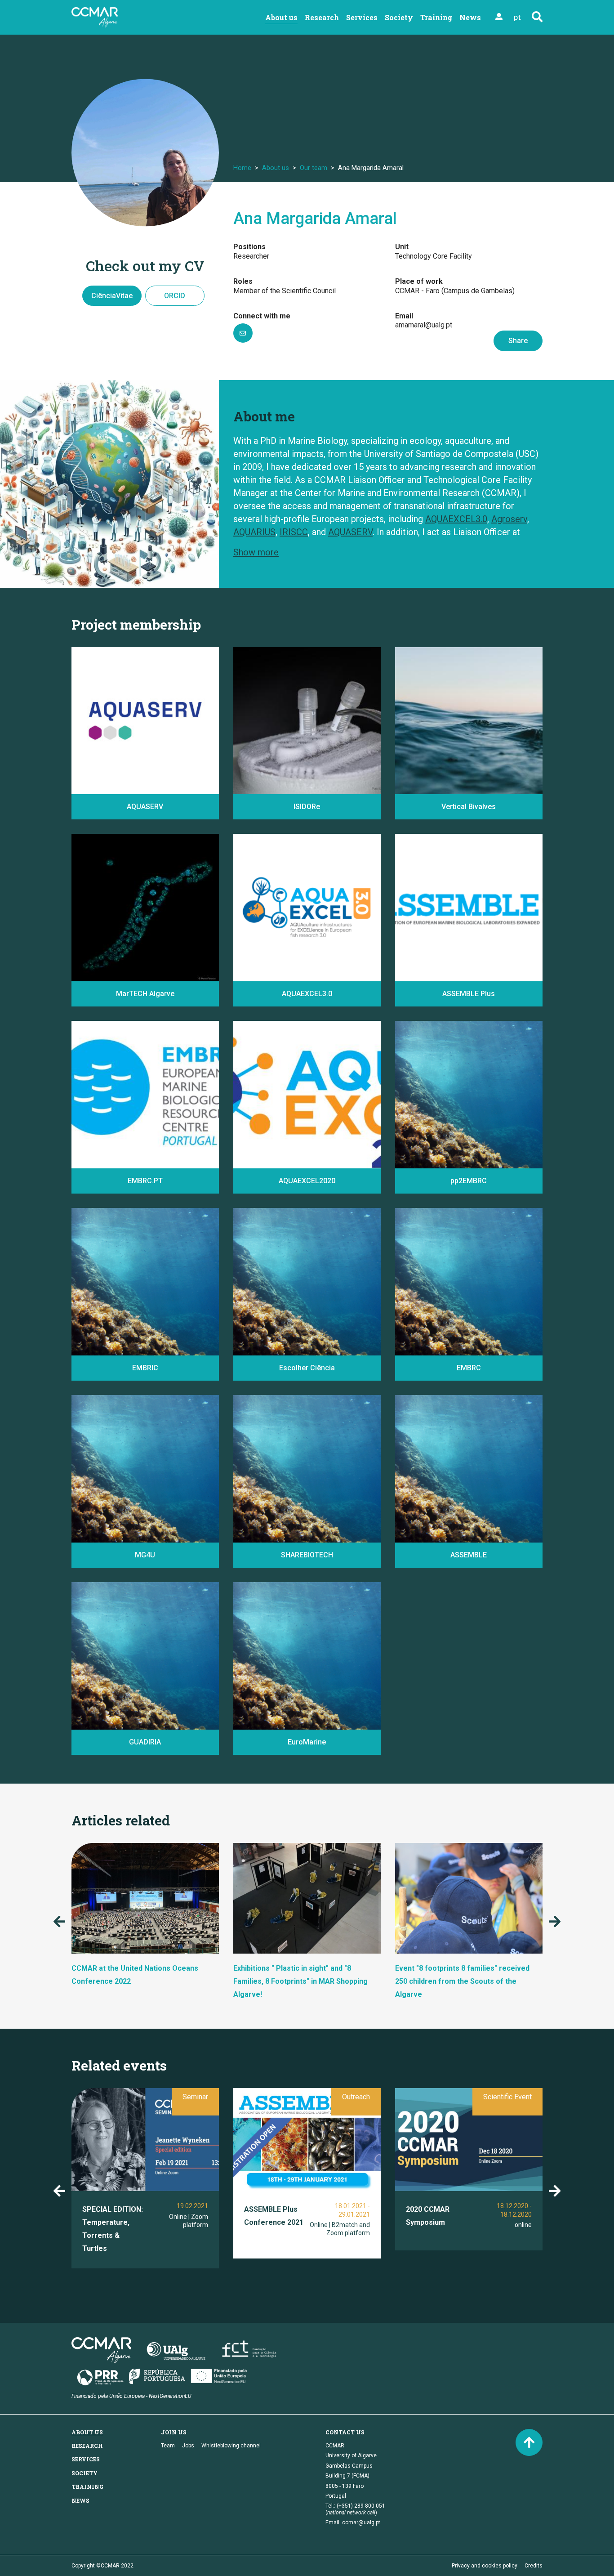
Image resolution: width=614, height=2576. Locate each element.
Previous (59, 1922)
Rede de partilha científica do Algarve (299, 1343)
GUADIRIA (145, 1742)
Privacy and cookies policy (485, 2566)
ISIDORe (307, 807)
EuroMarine (307, 1742)
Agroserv (509, 519)
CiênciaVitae (112, 296)
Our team (314, 168)
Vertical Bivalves (469, 807)
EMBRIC (145, 1368)
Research (322, 17)
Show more (256, 552)
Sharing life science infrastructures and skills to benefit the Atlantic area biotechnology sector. (302, 1519)
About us (281, 17)
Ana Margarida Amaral (315, 219)
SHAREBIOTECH (307, 1555)
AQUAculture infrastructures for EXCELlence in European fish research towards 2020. (300, 1145)
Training (436, 17)
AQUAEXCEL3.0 (456, 519)
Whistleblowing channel (231, 2446)
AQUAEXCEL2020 (307, 1181)
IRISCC (294, 532)
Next (555, 1922)
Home (242, 168)
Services (362, 17)
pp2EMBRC (469, 1181)
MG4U (145, 1555)
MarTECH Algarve (145, 994)
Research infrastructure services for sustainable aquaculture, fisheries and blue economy (138, 771)
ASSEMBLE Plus (469, 994)
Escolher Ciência (307, 1368)
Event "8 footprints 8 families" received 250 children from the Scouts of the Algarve (462, 1981)
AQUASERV (350, 532)
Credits (534, 2566)
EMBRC (469, 1368)
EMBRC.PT (96, 1156)
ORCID (175, 296)
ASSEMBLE (469, 1555)
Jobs (188, 2446)
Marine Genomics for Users (122, 1530)
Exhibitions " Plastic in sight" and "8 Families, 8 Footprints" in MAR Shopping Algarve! (300, 1981)
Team (168, 2446)
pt (517, 17)
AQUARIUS (254, 532)
